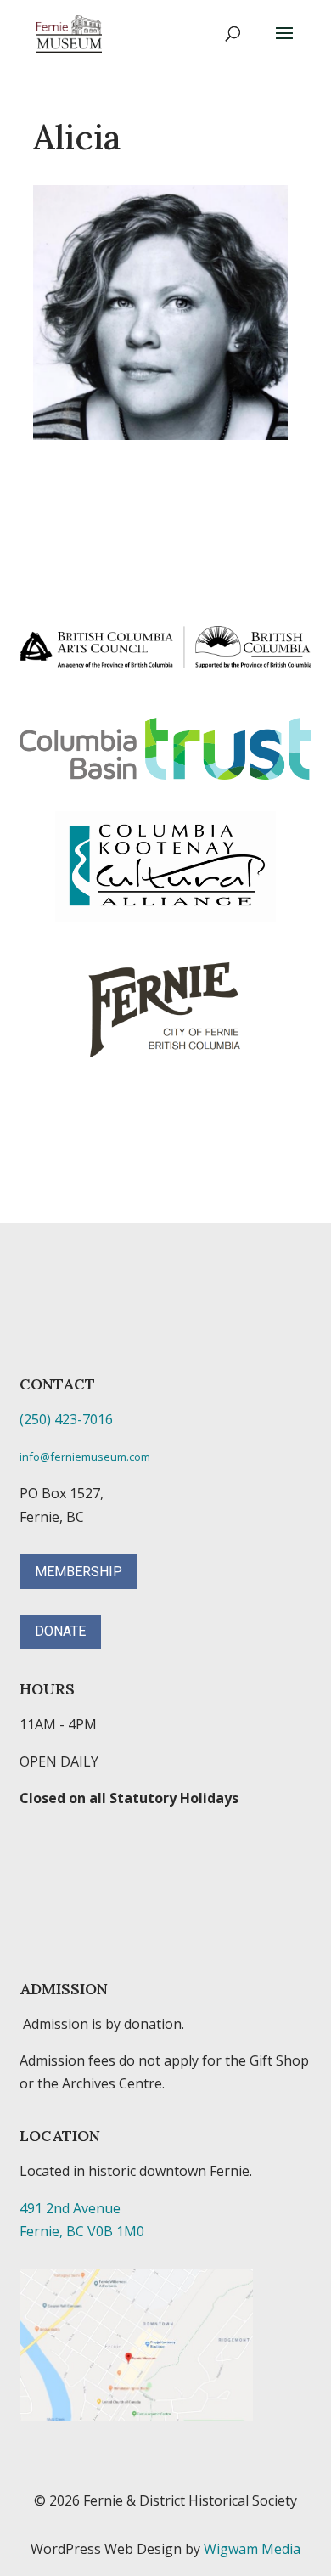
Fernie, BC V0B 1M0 (82, 2231)
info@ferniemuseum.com (85, 1457)
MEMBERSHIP (79, 1572)
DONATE (60, 1631)
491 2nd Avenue (70, 2208)
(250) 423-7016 (66, 1419)
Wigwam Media (252, 2549)
